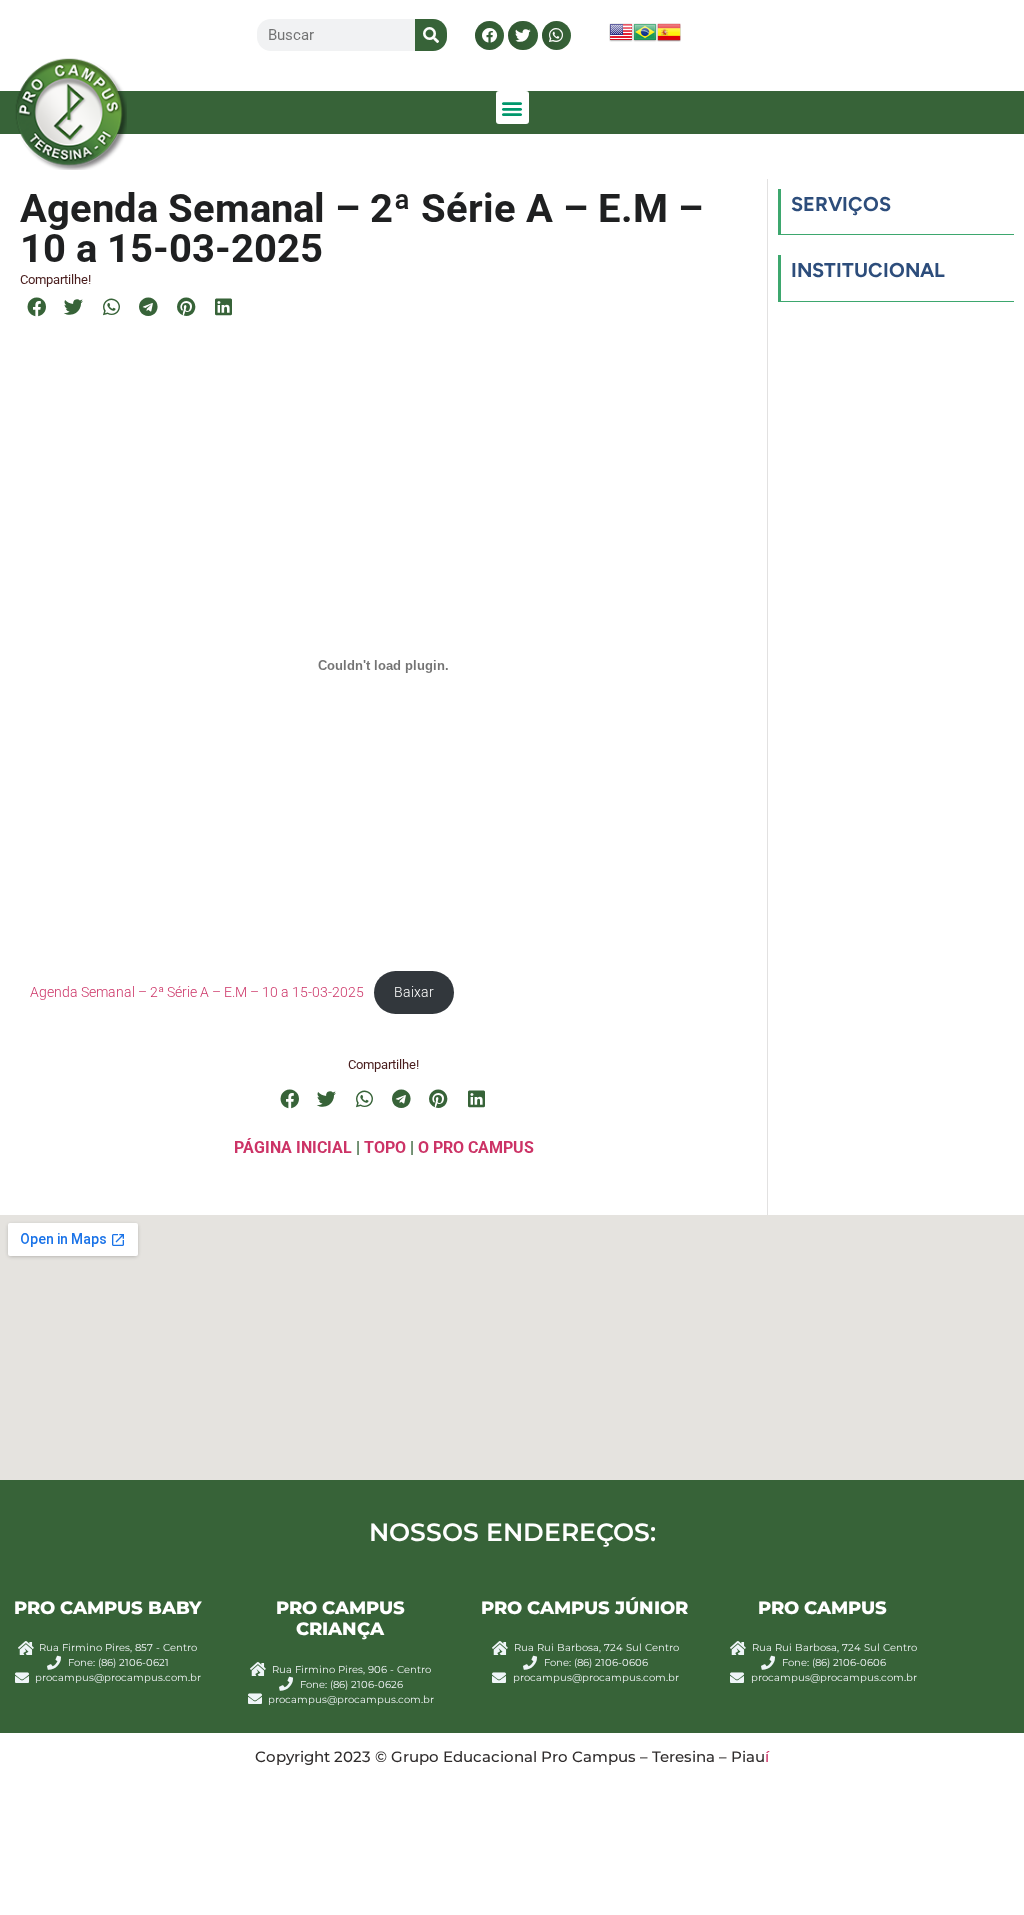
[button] (489, 35)
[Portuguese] (645, 38)
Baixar (414, 992)
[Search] (431, 35)
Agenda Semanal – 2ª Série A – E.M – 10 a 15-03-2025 (197, 992)
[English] (621, 38)
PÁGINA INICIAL (293, 1147)
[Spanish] (669, 38)
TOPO (385, 1147)
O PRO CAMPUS (476, 1147)
